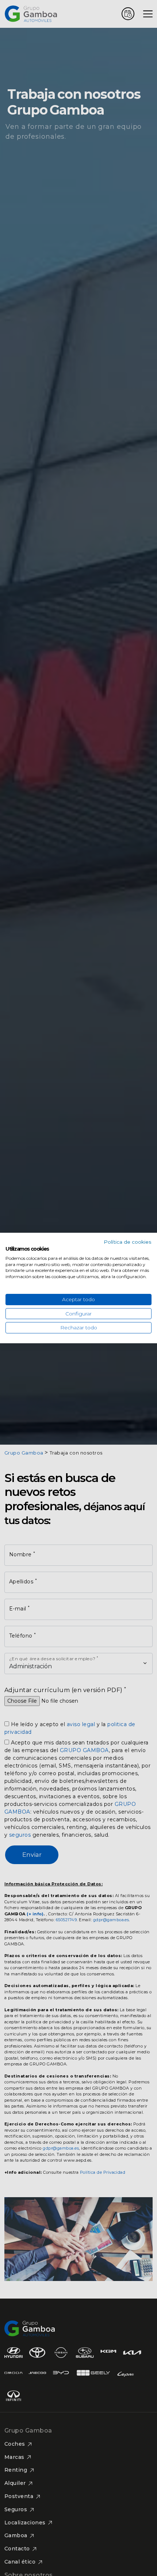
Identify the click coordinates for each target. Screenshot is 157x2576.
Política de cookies (128, 1242)
